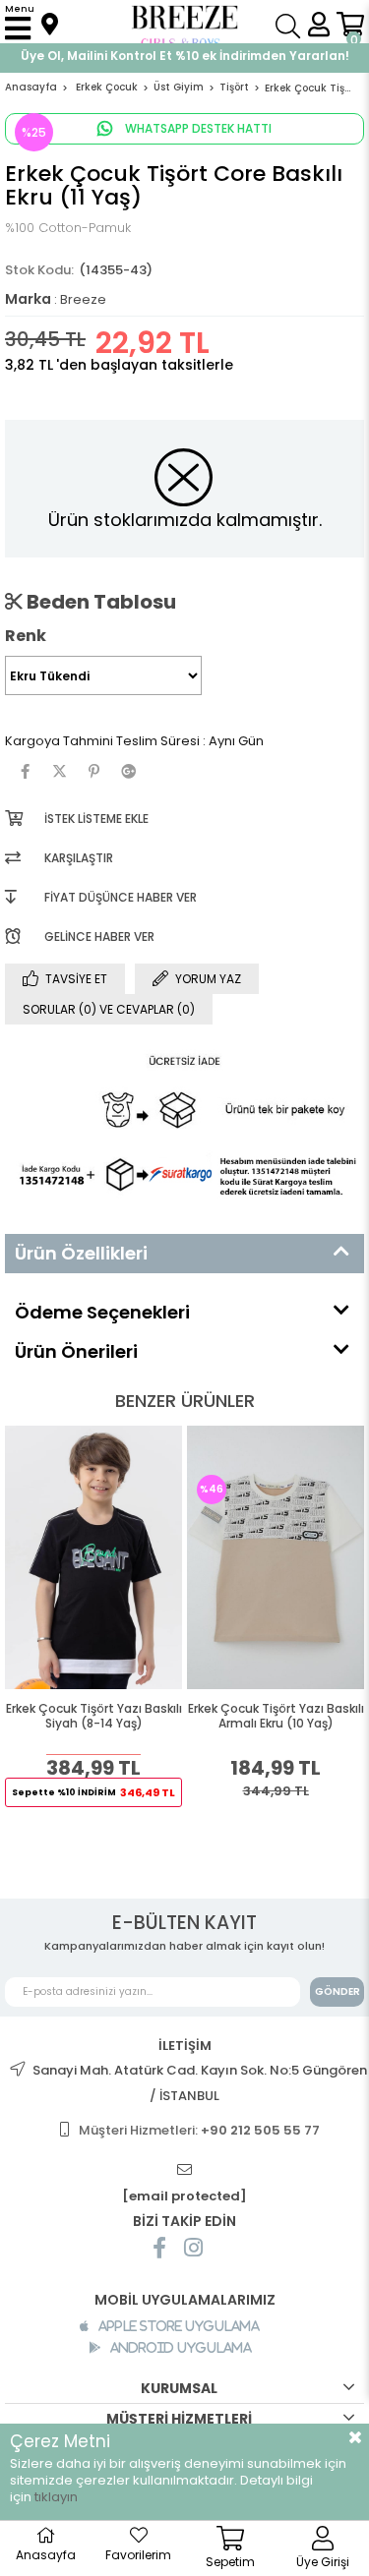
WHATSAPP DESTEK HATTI (197, 128)
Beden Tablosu (99, 602)
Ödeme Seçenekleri (102, 1312)
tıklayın (56, 2497)
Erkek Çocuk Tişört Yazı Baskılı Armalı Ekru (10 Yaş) (276, 1716)
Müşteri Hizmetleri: (199, 2130)
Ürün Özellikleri (81, 1253)
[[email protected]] (185, 2170)
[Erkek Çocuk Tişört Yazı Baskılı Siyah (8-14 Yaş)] (93, 1557)
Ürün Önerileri (76, 1351)
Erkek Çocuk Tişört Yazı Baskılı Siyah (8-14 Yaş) (94, 1716)
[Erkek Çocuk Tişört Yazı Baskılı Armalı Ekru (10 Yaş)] (276, 1557)
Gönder (338, 1991)
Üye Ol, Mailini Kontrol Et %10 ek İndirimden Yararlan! (185, 56)
